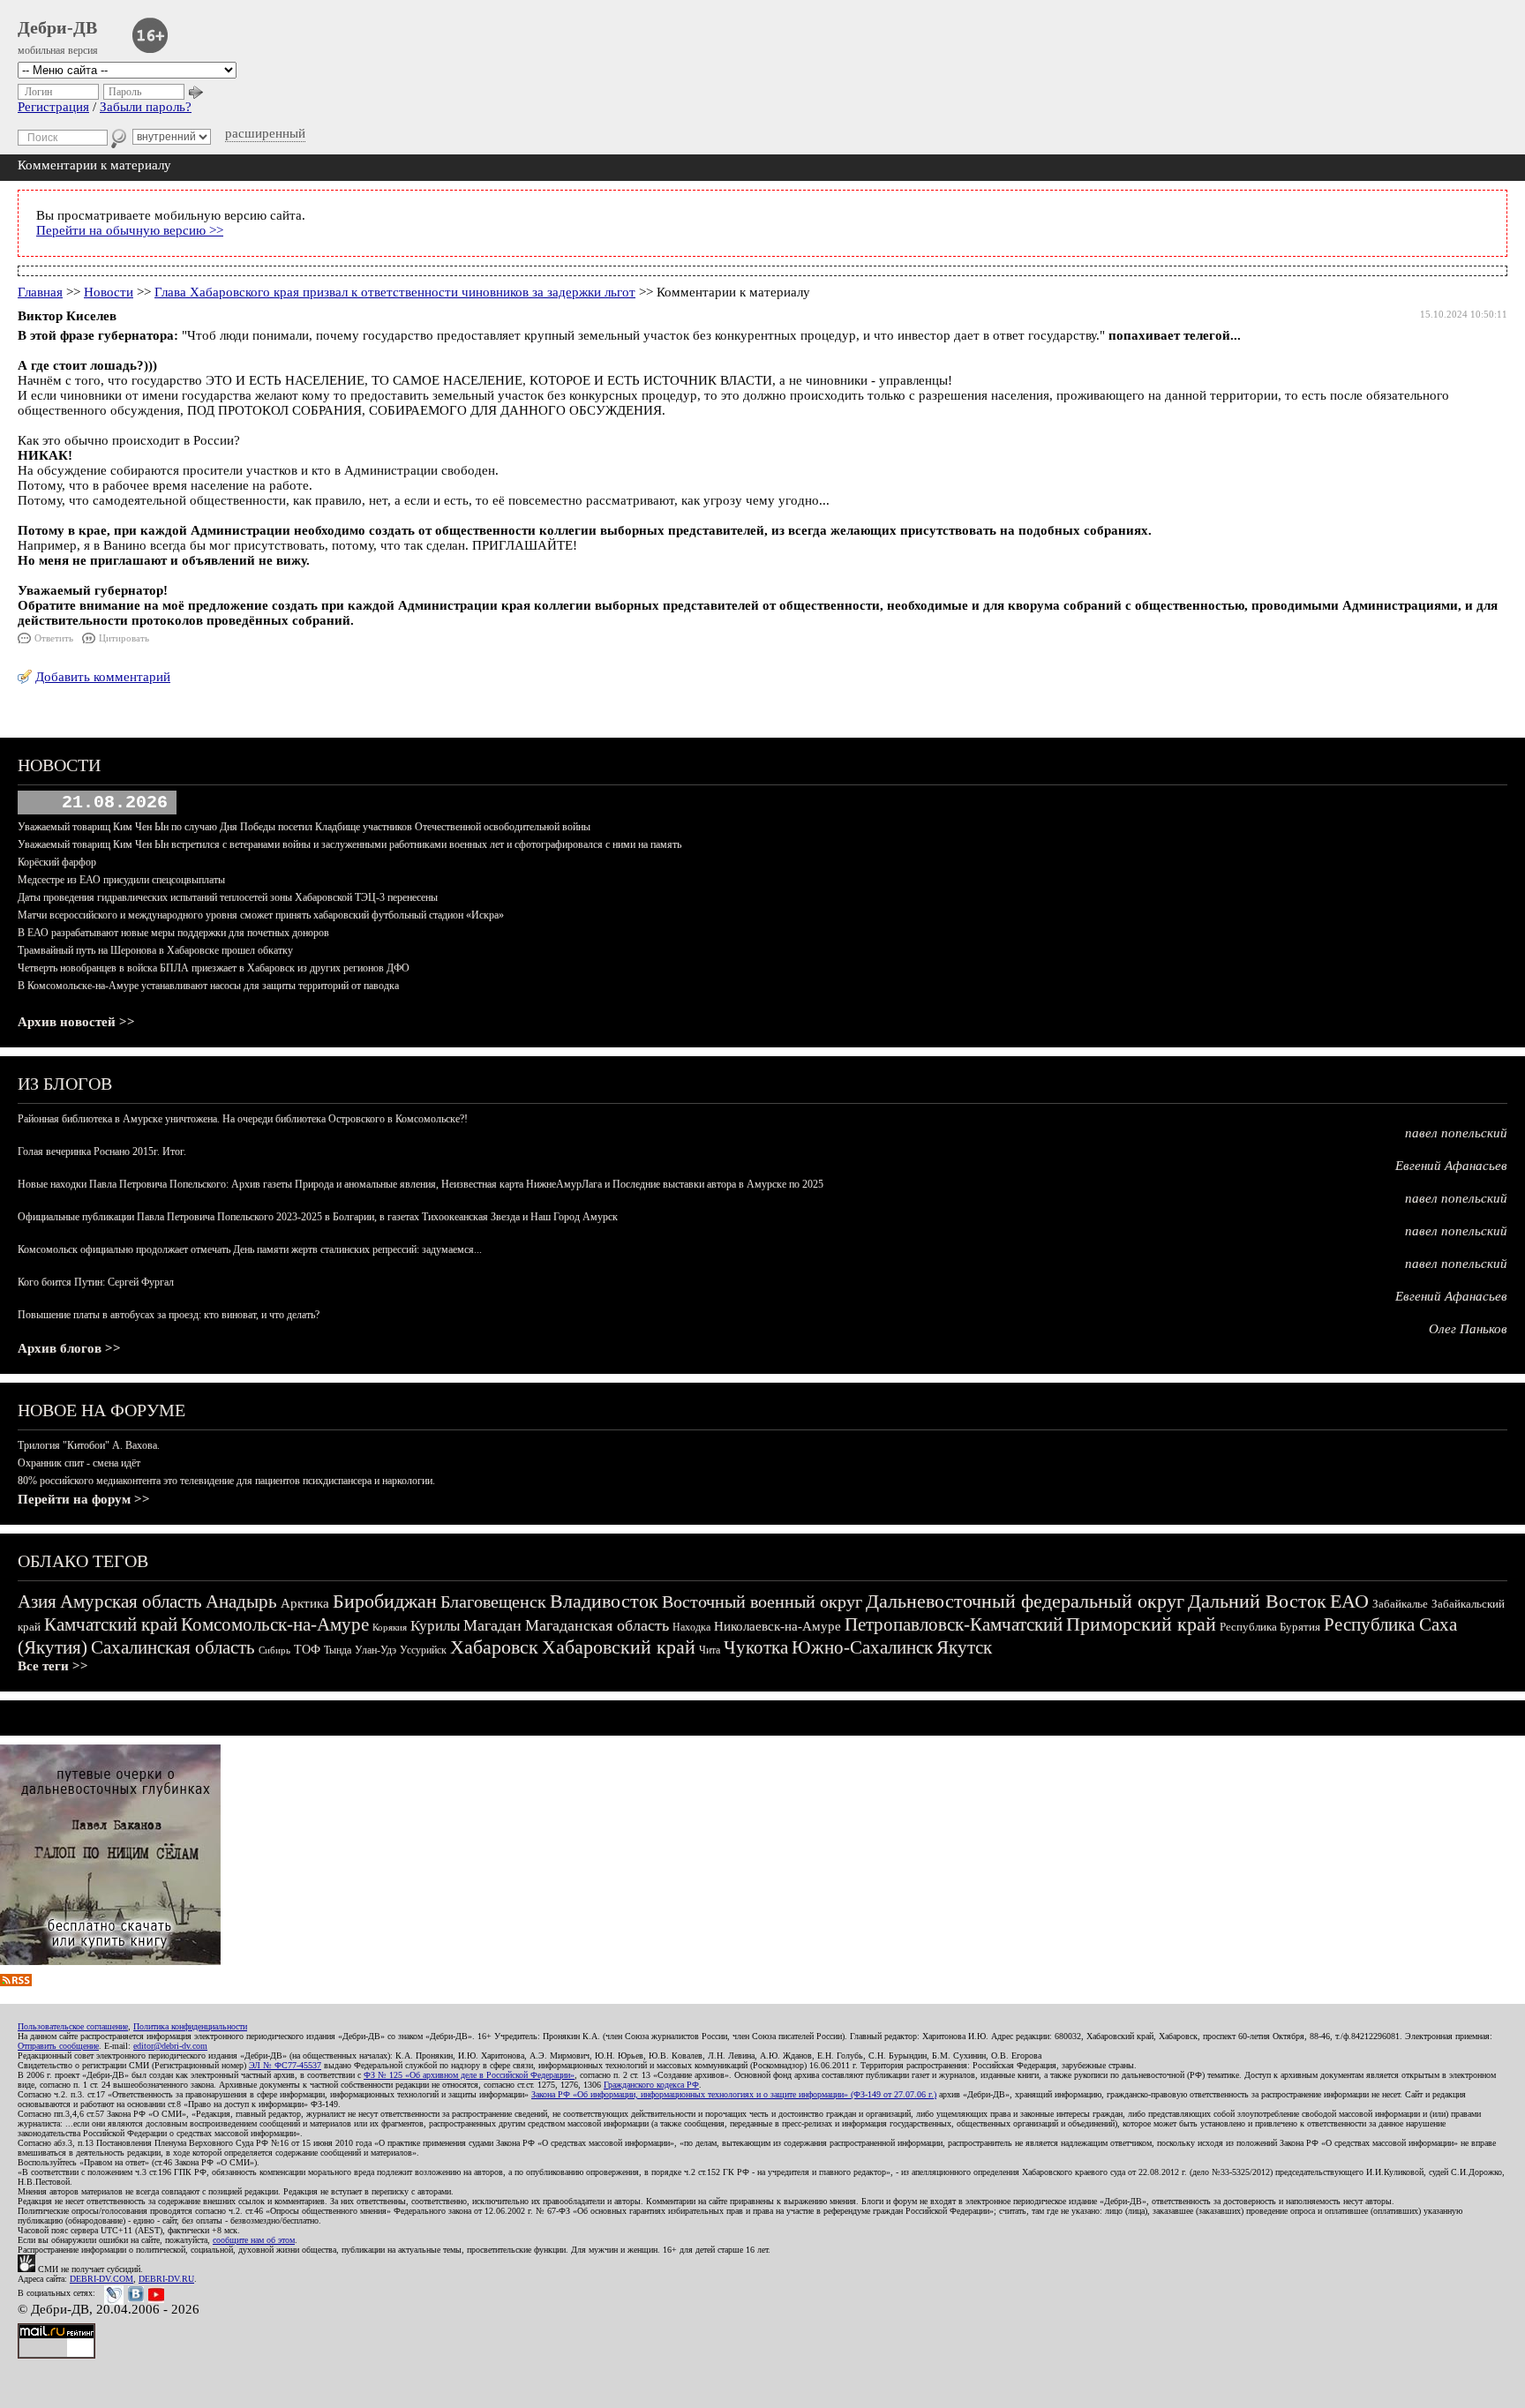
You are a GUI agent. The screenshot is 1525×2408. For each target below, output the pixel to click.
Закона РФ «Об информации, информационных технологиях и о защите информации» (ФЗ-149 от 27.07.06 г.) (734, 2094)
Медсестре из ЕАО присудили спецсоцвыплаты (121, 880)
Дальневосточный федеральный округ (1025, 1601)
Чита (710, 1650)
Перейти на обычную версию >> (130, 230)
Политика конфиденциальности (190, 2026)
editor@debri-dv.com (170, 2046)
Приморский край (1141, 1624)
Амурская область (131, 1602)
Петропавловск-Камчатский (954, 1624)
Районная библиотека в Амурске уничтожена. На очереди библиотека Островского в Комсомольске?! (243, 1119)
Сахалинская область (173, 1647)
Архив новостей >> (76, 1022)
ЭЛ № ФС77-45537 (285, 2065)
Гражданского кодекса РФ (651, 2085)
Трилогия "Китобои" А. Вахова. (89, 1445)
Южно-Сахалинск (862, 1647)
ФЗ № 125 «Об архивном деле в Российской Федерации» (469, 2075)
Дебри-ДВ (57, 27)
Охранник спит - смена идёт (79, 1463)
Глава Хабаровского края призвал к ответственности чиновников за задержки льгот (395, 292)
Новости (109, 292)
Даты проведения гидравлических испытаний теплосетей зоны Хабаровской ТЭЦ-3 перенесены (228, 897)
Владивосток (604, 1601)
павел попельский (1456, 1133)
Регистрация (53, 107)
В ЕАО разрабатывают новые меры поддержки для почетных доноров (173, 933)
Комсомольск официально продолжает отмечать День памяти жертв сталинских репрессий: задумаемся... (250, 1249)
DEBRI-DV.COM (101, 2279)
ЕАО (1349, 1601)
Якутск (964, 1647)
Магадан (492, 1625)
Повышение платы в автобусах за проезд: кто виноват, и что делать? (169, 1315)
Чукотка (756, 1647)
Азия (37, 1602)
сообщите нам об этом (254, 2240)
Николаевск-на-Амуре (778, 1626)
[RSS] (16, 1982)
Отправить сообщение (58, 2046)
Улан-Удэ (376, 1650)
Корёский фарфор (57, 862)
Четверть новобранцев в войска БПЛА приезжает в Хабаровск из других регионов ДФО (214, 968)
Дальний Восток (1257, 1601)
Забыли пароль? (146, 107)
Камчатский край (111, 1624)
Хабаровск (494, 1647)
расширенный (265, 133)
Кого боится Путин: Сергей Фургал (96, 1282)
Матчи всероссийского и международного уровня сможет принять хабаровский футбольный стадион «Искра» (261, 915)
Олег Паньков (1468, 1329)
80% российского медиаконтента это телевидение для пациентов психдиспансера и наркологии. (226, 1481)
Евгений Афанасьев (1451, 1166)
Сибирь (274, 1650)
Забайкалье (1400, 1604)
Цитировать (124, 638)
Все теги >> (53, 1666)
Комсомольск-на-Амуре (275, 1624)
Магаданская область (597, 1625)
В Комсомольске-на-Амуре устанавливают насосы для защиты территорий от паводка (208, 986)
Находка (691, 1627)
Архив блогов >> (69, 1348)
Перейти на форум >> (84, 1499)
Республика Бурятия (1270, 1627)
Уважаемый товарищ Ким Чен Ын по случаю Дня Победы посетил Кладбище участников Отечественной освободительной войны (304, 827)
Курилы (435, 1626)
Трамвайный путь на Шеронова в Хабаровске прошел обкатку (155, 950)
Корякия (390, 1627)
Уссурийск (423, 1650)
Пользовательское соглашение (73, 2026)
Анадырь (241, 1602)
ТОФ (307, 1650)
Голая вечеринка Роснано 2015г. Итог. (102, 1151)
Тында (338, 1650)
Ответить (54, 638)
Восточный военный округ (762, 1602)
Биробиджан (385, 1601)
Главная (40, 292)
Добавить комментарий (103, 677)
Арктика (305, 1603)
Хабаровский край (619, 1647)
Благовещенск (493, 1602)
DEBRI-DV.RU (166, 2279)
